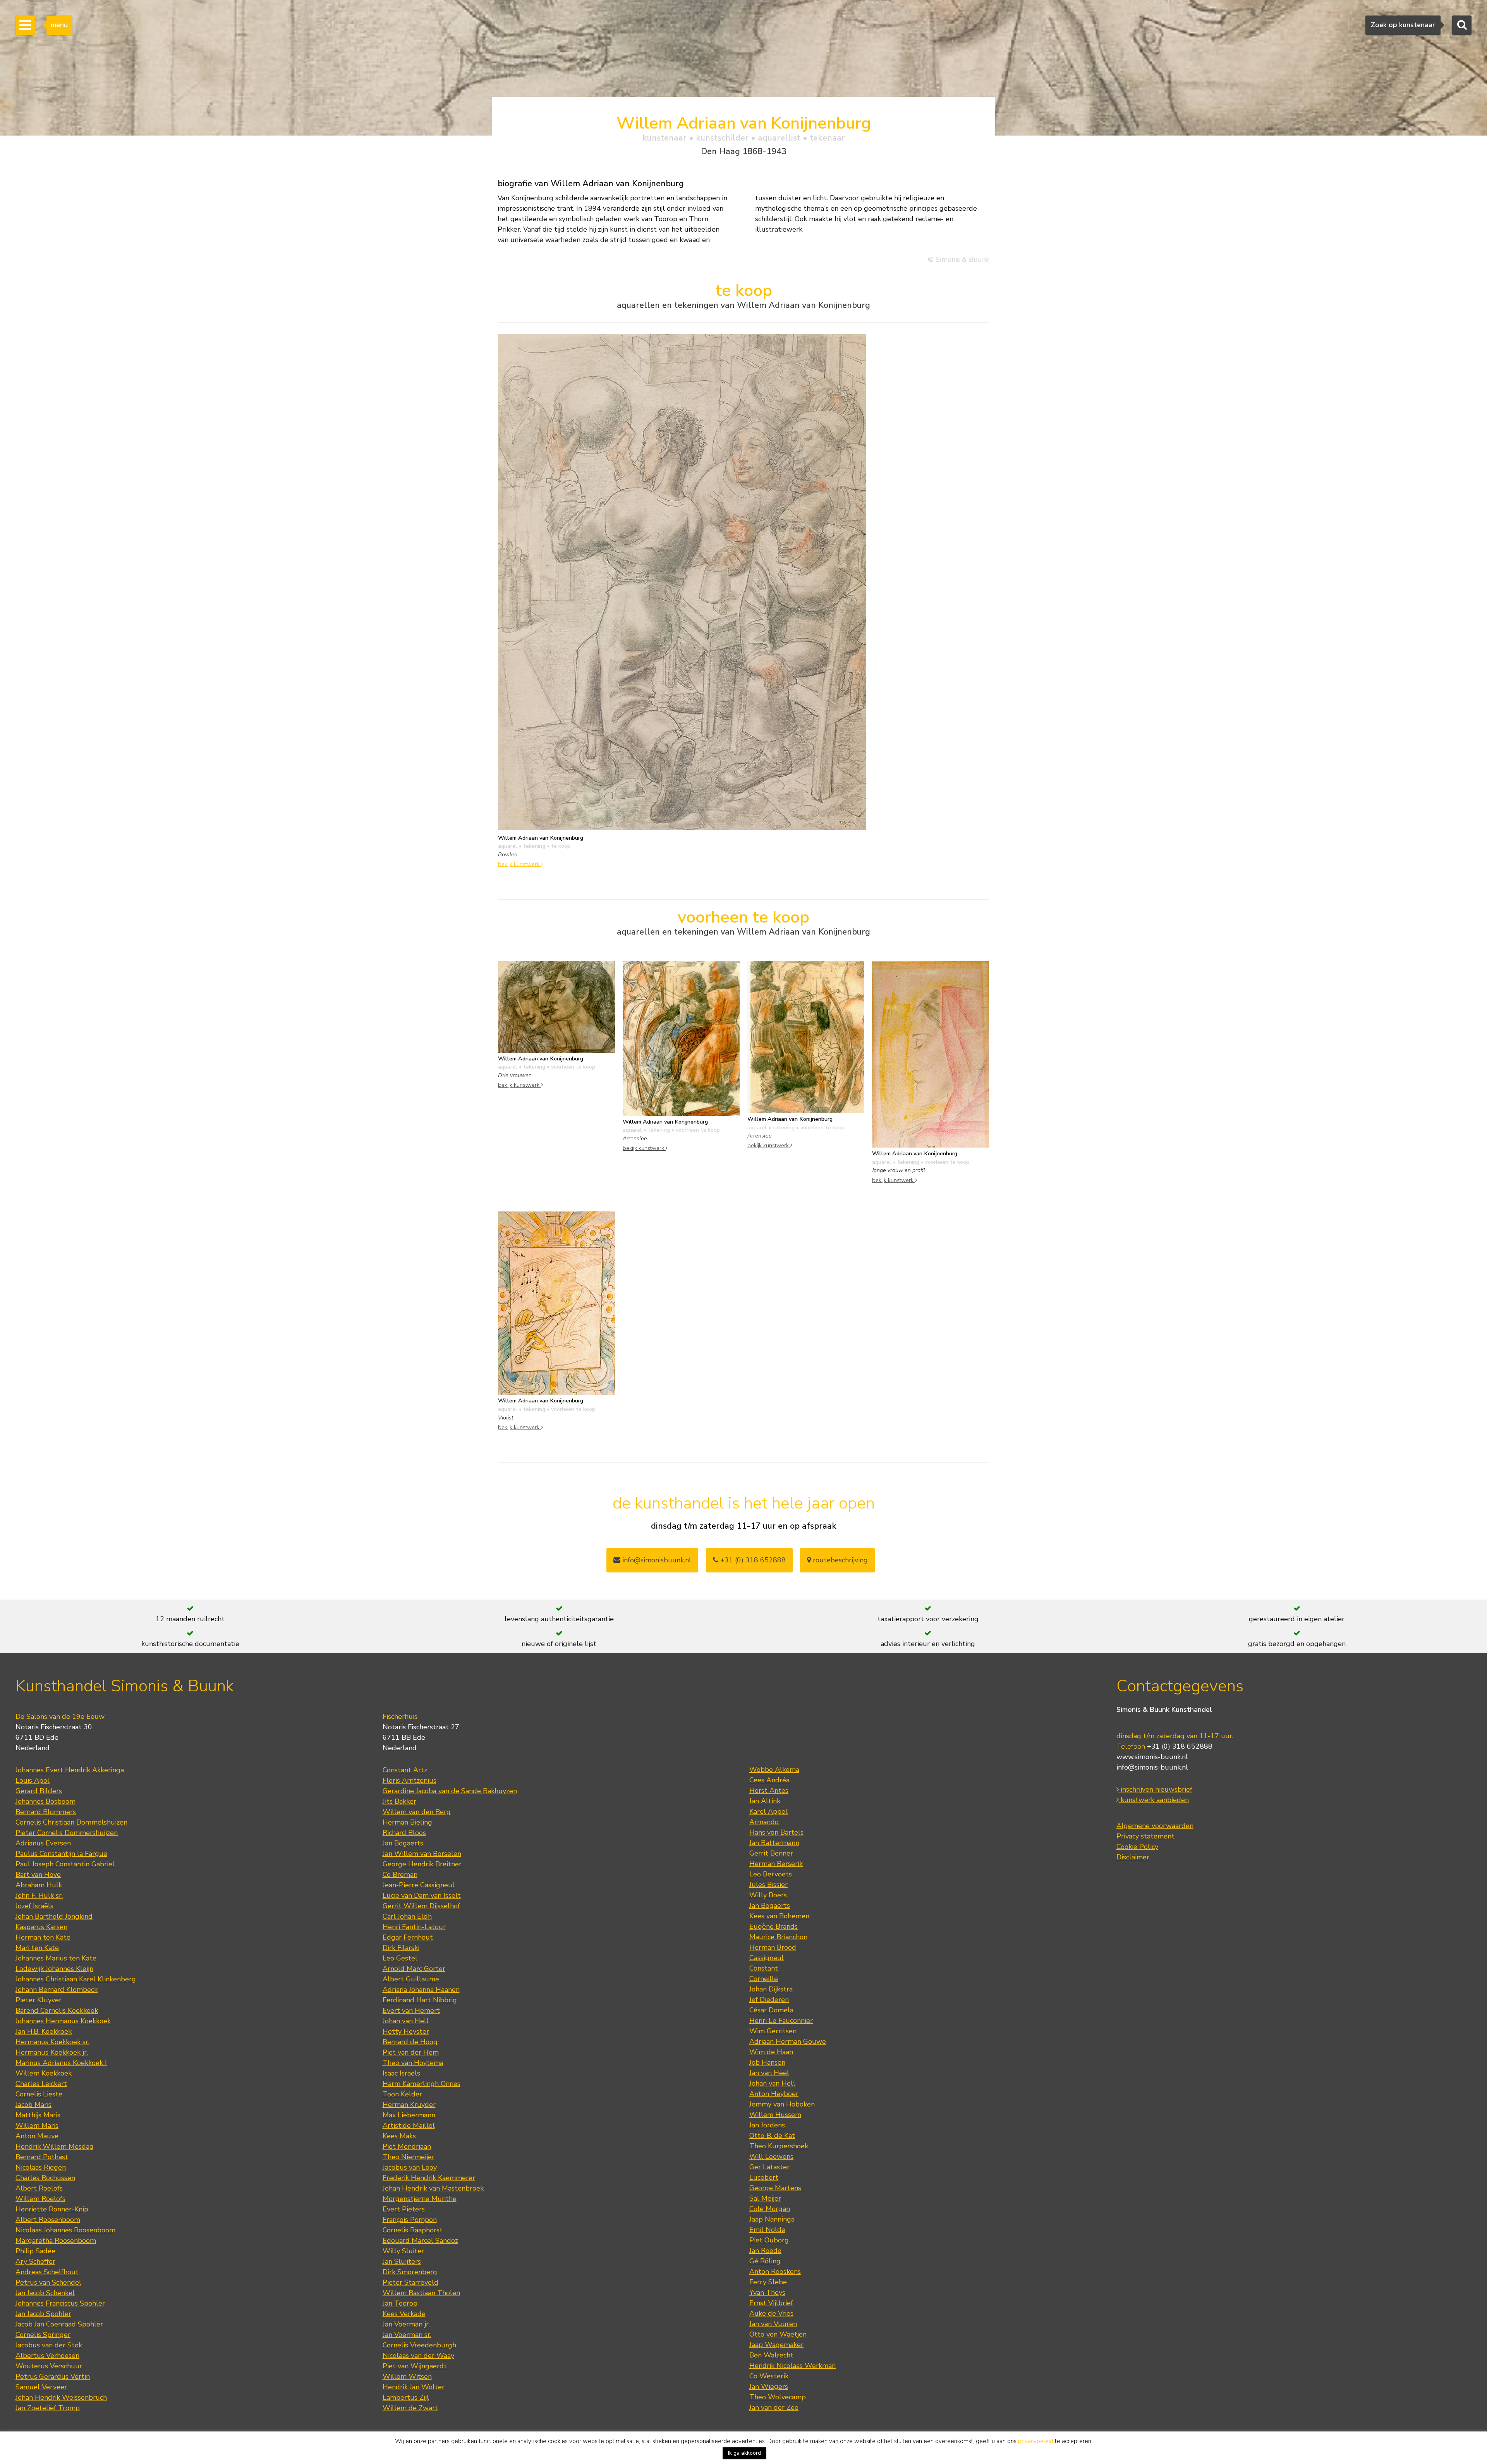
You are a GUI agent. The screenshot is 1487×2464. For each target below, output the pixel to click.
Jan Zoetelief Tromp (48, 2408)
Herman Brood (773, 1947)
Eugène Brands (774, 1926)
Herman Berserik (776, 1864)
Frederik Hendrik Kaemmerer (429, 2178)
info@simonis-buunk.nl (1152, 1767)
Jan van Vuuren (773, 2324)
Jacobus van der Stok (49, 2345)
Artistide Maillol (409, 2126)
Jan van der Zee (774, 2407)
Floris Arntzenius (410, 1780)
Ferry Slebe (768, 2282)
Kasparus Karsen (41, 1927)
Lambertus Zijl (406, 2397)
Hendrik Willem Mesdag (55, 2146)
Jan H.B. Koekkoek (44, 2031)
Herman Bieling (407, 1822)
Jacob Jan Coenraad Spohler (59, 2324)
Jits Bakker (399, 1801)
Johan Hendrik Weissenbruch (61, 2397)
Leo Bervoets (771, 1874)
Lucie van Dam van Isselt (422, 1895)
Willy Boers (768, 1895)
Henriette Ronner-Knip (52, 2209)
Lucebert (764, 2177)
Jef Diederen (769, 2000)
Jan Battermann (774, 1843)
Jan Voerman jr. (406, 2324)
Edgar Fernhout (408, 1937)
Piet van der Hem (411, 2052)
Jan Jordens (767, 2125)
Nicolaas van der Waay (418, 2356)
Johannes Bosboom (46, 1801)
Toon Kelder (402, 2094)
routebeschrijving (839, 1560)
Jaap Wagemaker (776, 2345)
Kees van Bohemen (779, 1916)
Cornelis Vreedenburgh (419, 2345)
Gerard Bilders (39, 1791)
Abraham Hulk (39, 1885)
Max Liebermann (409, 2115)
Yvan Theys (767, 2292)
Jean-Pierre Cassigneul (419, 1885)
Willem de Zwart (410, 2408)
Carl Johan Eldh (407, 1916)
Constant (764, 1968)
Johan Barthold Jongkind (54, 1916)
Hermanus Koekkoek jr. (52, 2052)
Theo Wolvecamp (778, 2397)
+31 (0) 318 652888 (752, 1560)
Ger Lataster (769, 2167)
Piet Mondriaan (407, 2146)
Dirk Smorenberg (410, 2272)
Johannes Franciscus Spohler (60, 2303)
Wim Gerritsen (773, 2031)
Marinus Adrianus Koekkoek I (61, 2063)
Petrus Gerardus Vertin (53, 2376)
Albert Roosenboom (48, 2220)
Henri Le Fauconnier (781, 2021)
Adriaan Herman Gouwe (788, 2041)
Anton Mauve (37, 2136)
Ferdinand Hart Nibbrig (420, 2000)
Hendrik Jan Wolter (414, 2387)
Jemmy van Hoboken (782, 2104)
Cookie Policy (1137, 1847)
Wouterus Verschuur (49, 2366)
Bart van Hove (38, 1875)
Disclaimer (1133, 1857)
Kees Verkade (404, 2314)
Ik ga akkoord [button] (744, 2453)
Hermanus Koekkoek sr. (52, 2042)
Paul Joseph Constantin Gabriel (65, 1864)
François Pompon (410, 2220)
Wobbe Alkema (774, 1770)
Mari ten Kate (37, 1948)
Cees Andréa (769, 1780)
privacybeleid (1036, 2441)
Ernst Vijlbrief (771, 2303)
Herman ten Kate (43, 1937)
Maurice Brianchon (778, 1937)
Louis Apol (33, 1780)
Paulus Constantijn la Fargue (61, 1854)
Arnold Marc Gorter (414, 1969)
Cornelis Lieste (39, 2094)
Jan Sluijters (402, 2261)
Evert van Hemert (411, 2010)
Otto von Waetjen (778, 2334)
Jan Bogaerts (403, 1843)
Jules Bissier (768, 1885)
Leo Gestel (400, 1958)
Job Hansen (767, 2062)
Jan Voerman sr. (407, 2335)
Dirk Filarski (401, 1948)
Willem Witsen (407, 2376)
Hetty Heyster (406, 2031)
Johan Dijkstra (771, 1989)
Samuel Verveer (41, 2387)
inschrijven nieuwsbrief (1156, 1789)
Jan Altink (765, 1801)
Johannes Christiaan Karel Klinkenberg (76, 1979)
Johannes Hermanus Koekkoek (63, 2021)
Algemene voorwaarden (1155, 1826)
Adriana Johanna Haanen (421, 1990)
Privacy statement (1145, 1836)
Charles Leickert (41, 2084)
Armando (764, 1822)
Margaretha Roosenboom (56, 2241)
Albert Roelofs (39, 2188)
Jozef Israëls (34, 1906)
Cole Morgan (770, 2209)
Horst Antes (769, 1790)
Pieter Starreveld (410, 2282)
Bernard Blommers (46, 1812)
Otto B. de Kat (772, 2136)
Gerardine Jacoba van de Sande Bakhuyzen (450, 1791)
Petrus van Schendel (48, 2282)
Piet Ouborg (769, 2240)
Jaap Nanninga (772, 2219)
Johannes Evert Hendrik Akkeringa (70, 1770)
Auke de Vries (771, 2313)
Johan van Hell (406, 2021)
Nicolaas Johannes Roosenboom (65, 2230)
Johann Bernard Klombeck (57, 1990)
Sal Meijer (765, 2198)
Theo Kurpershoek (779, 2146)
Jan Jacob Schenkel (45, 2293)
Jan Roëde (765, 2251)
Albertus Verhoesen (47, 2356)
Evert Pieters (404, 2209)
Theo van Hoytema (413, 2063)
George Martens (775, 2188)
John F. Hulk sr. (39, 1895)
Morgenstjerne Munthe (420, 2199)
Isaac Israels (401, 2073)
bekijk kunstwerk (519, 864)
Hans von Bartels (776, 1832)
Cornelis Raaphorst (413, 2230)
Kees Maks (399, 2136)
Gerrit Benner (771, 1853)
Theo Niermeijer (409, 2157)
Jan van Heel (769, 2073)
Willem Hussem (775, 2115)
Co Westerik (769, 2376)
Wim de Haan (771, 2052)
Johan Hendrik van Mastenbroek (433, 2188)
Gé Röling (765, 2261)
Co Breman (400, 1875)
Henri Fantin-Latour (414, 1927)
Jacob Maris (33, 2105)
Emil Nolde (767, 2230)
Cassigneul (767, 1958)
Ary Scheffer (35, 2261)
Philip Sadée (35, 2251)
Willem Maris (37, 2126)
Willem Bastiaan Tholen (421, 2293)
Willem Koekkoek (44, 2073)
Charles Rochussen (45, 2178)
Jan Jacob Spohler (43, 2314)
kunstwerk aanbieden (1154, 1800)
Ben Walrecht (771, 2355)
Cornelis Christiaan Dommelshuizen (71, 1822)
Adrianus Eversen (43, 1843)
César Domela (771, 2010)
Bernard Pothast (42, 2157)
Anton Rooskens (775, 2272)
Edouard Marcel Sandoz (420, 2241)
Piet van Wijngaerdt (415, 2366)
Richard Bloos (404, 1833)
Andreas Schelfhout (47, 2272)
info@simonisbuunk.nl (656, 1560)
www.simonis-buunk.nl (1152, 1757)
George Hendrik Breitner (422, 1864)
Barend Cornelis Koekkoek (57, 2010)
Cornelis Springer (43, 2335)
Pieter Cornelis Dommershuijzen (67, 1833)
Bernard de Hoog (410, 2042)
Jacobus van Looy (410, 2167)
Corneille (764, 1979)
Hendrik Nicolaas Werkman (792, 2366)
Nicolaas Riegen (41, 2167)
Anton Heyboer (774, 2094)
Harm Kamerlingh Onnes (422, 2084)
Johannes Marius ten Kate (56, 1958)
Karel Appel (768, 1811)
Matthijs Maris (38, 2115)
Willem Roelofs (40, 2199)
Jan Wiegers (769, 2387)
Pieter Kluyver (39, 2000)
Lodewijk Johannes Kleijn (54, 1969)
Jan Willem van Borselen (422, 1854)
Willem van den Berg (417, 1812)
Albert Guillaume (411, 1979)
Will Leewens (771, 2156)
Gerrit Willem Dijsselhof (421, 1906)
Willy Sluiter (403, 2251)
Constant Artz (405, 1770)
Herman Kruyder (409, 2105)
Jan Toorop (400, 2303)
